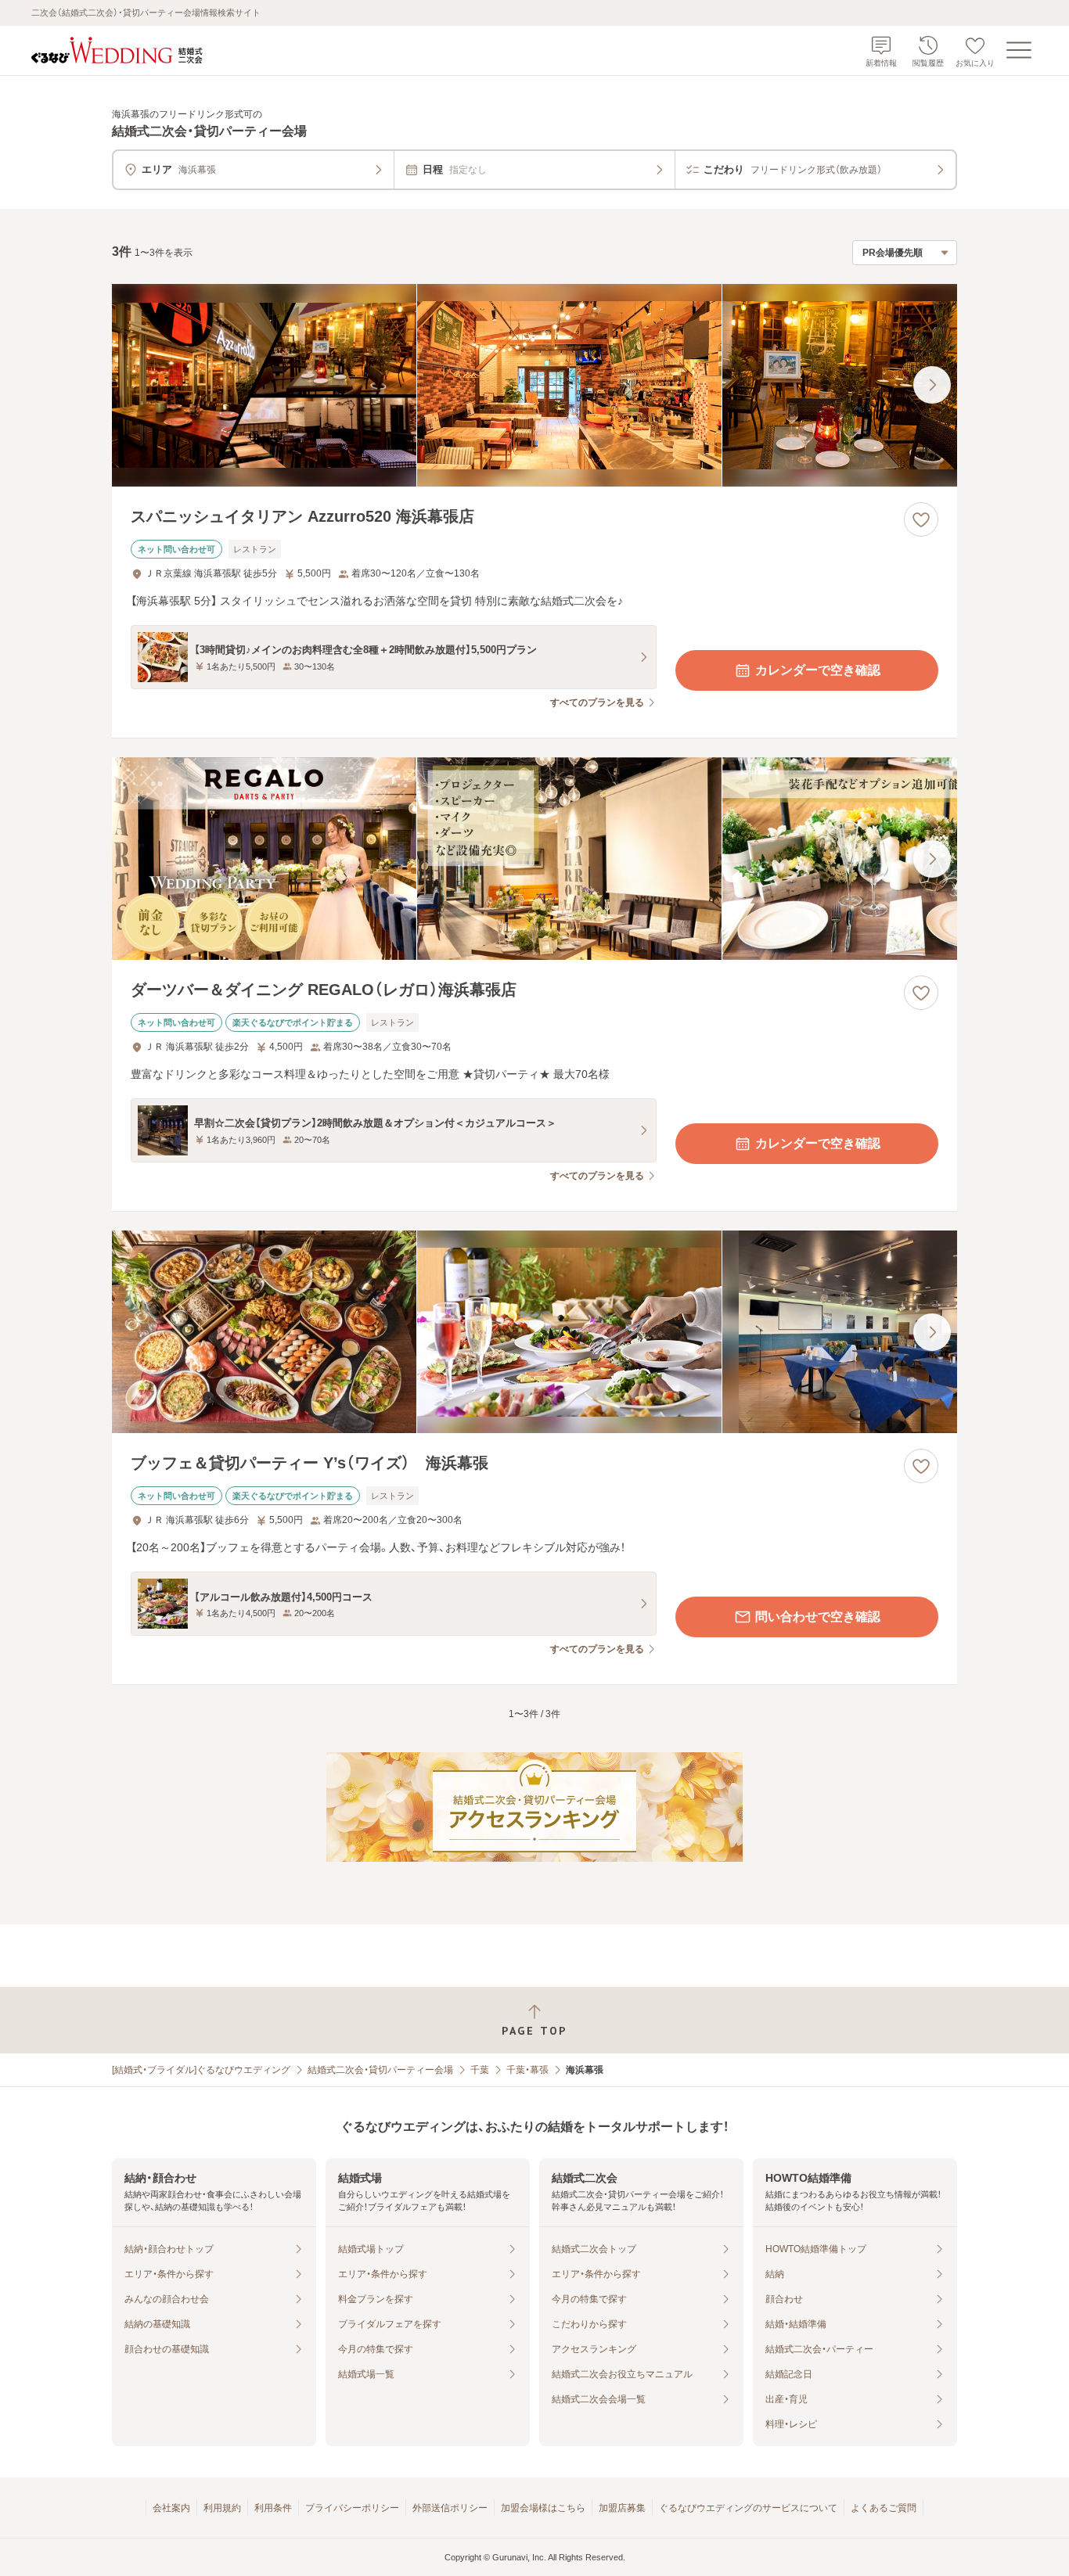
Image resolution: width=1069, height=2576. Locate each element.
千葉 (480, 2070)
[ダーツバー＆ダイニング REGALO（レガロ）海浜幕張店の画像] (534, 859)
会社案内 (171, 2508)
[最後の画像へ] (932, 385)
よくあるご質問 (884, 2508)
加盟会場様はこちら (543, 2508)
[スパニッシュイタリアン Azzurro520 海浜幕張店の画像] (534, 385)
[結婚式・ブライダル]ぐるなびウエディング (201, 2070)
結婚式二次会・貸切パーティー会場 (380, 2070)
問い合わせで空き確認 (818, 1617)
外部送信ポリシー (450, 2508)
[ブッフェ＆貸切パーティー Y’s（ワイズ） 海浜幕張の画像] (534, 1332)
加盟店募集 (622, 2508)
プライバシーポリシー (352, 2508)
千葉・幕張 (527, 2070)
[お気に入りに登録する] (921, 519)
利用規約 (222, 2508)
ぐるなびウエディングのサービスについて (748, 2508)
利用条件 (273, 2508)
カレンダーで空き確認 (818, 670)
